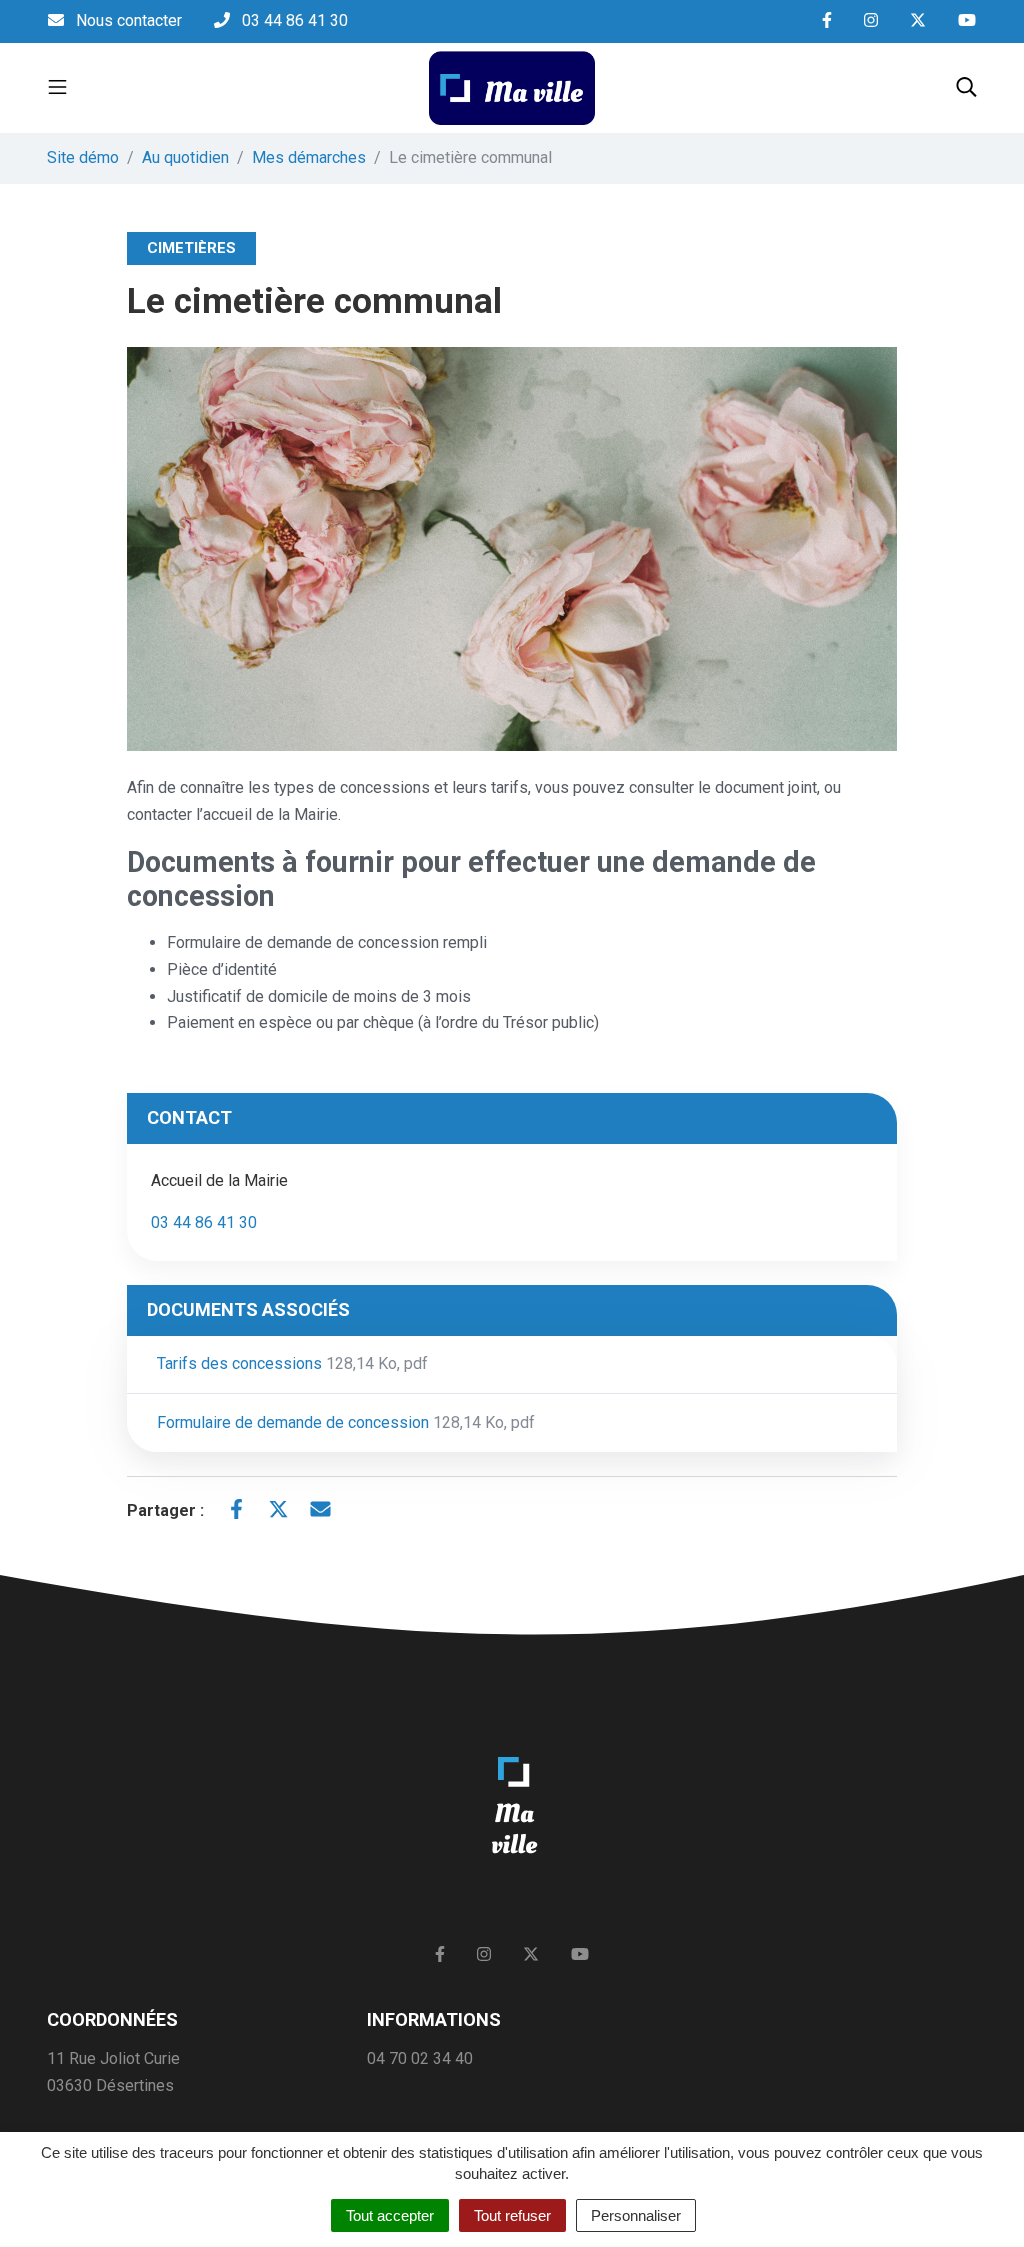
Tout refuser (512, 2215)
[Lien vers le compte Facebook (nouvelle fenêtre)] (827, 21)
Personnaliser (636, 2215)
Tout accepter (390, 2215)
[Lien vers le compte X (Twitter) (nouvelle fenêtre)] (918, 21)
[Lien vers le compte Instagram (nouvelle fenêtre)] (871, 21)
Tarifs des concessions (292, 1363)
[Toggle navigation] (57, 88)
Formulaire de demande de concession (346, 1422)
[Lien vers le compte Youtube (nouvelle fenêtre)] (967, 21)
